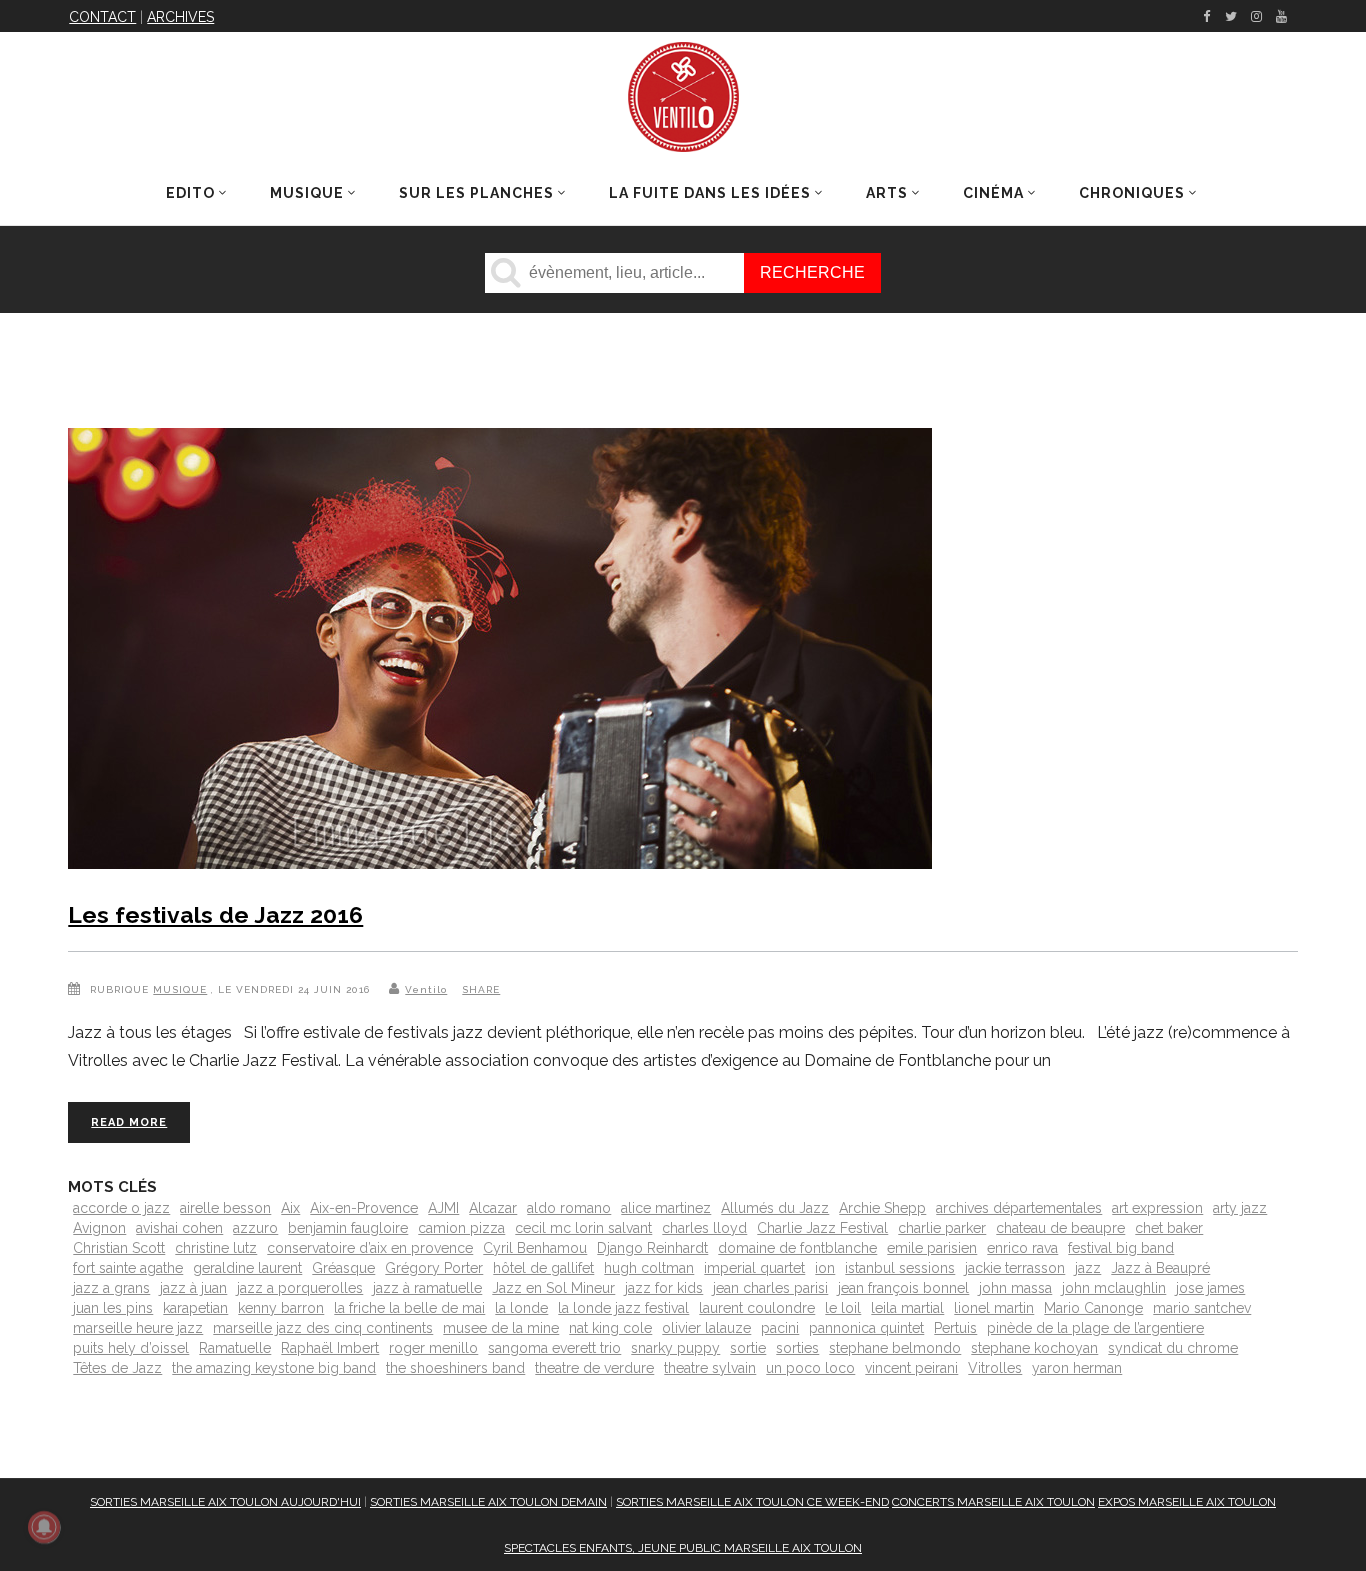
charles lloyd (704, 1228)
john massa (1015, 1288)
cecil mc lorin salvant (583, 1228)
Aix (290, 1208)
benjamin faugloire (348, 1228)
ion (825, 1268)
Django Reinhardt (652, 1248)
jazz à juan (193, 1288)
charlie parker (942, 1228)
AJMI (443, 1208)
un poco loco (810, 1368)
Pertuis (955, 1328)
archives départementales (1019, 1208)
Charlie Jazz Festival (822, 1228)
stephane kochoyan (1034, 1348)
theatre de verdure (594, 1368)
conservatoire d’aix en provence (370, 1248)
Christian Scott (119, 1248)
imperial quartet (754, 1268)
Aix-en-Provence (364, 1208)
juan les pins (113, 1308)
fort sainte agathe (128, 1268)
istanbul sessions (900, 1268)
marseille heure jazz (138, 1328)
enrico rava (1022, 1248)
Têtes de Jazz (117, 1368)
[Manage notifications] (44, 1527)
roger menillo (433, 1348)
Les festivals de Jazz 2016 (215, 914)
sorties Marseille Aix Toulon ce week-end (752, 1502)
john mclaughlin (1114, 1288)
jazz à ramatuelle (427, 1288)
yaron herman (1077, 1368)
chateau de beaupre (1060, 1228)
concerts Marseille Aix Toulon (993, 1502)
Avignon (99, 1228)
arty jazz (1240, 1208)
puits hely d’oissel (131, 1348)
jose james (1210, 1288)
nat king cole (610, 1328)
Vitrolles (995, 1368)
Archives (180, 17)
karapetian (195, 1308)
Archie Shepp (882, 1208)
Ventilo (426, 989)
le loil (843, 1308)
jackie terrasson (1015, 1268)
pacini (780, 1328)
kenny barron (281, 1308)
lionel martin (994, 1308)
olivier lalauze (706, 1328)
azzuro (255, 1228)
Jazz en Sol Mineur (553, 1288)
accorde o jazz (121, 1208)
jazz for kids (664, 1288)
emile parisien (932, 1248)
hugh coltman (649, 1268)
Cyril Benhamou (535, 1248)
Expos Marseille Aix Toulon (1187, 1502)
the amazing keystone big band (274, 1368)
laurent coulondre (757, 1308)
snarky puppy (675, 1348)
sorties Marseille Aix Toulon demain (488, 1502)
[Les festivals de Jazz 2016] (500, 652)
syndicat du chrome (1173, 1348)
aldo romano (569, 1208)
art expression (1157, 1208)
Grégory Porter (434, 1268)
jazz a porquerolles (300, 1288)
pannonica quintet (866, 1328)
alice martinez (666, 1208)
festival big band (1121, 1248)
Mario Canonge (1093, 1308)
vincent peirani (911, 1368)
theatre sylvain (710, 1368)
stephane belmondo (895, 1348)
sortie (748, 1348)
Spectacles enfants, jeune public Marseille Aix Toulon (683, 1548)
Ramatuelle (235, 1348)
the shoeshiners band (455, 1368)
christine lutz (216, 1248)
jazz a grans (111, 1288)
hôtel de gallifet (543, 1268)
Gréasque (343, 1268)
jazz (1088, 1268)
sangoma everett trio (554, 1348)
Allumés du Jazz (775, 1208)
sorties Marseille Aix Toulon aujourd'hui (225, 1502)
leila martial (907, 1308)
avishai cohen (179, 1228)
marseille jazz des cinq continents (323, 1328)
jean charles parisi (770, 1288)
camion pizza (461, 1228)
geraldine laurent (247, 1268)
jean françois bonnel (903, 1288)
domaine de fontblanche (797, 1248)
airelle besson (225, 1208)
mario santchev (1202, 1308)
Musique (180, 989)
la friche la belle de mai (409, 1308)
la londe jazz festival (623, 1308)
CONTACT (102, 17)
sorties (797, 1348)
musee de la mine (501, 1328)
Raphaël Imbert (330, 1348)
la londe (521, 1308)
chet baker (1169, 1228)
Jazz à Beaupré (1160, 1268)
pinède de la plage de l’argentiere (1095, 1328)
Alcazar (493, 1208)
